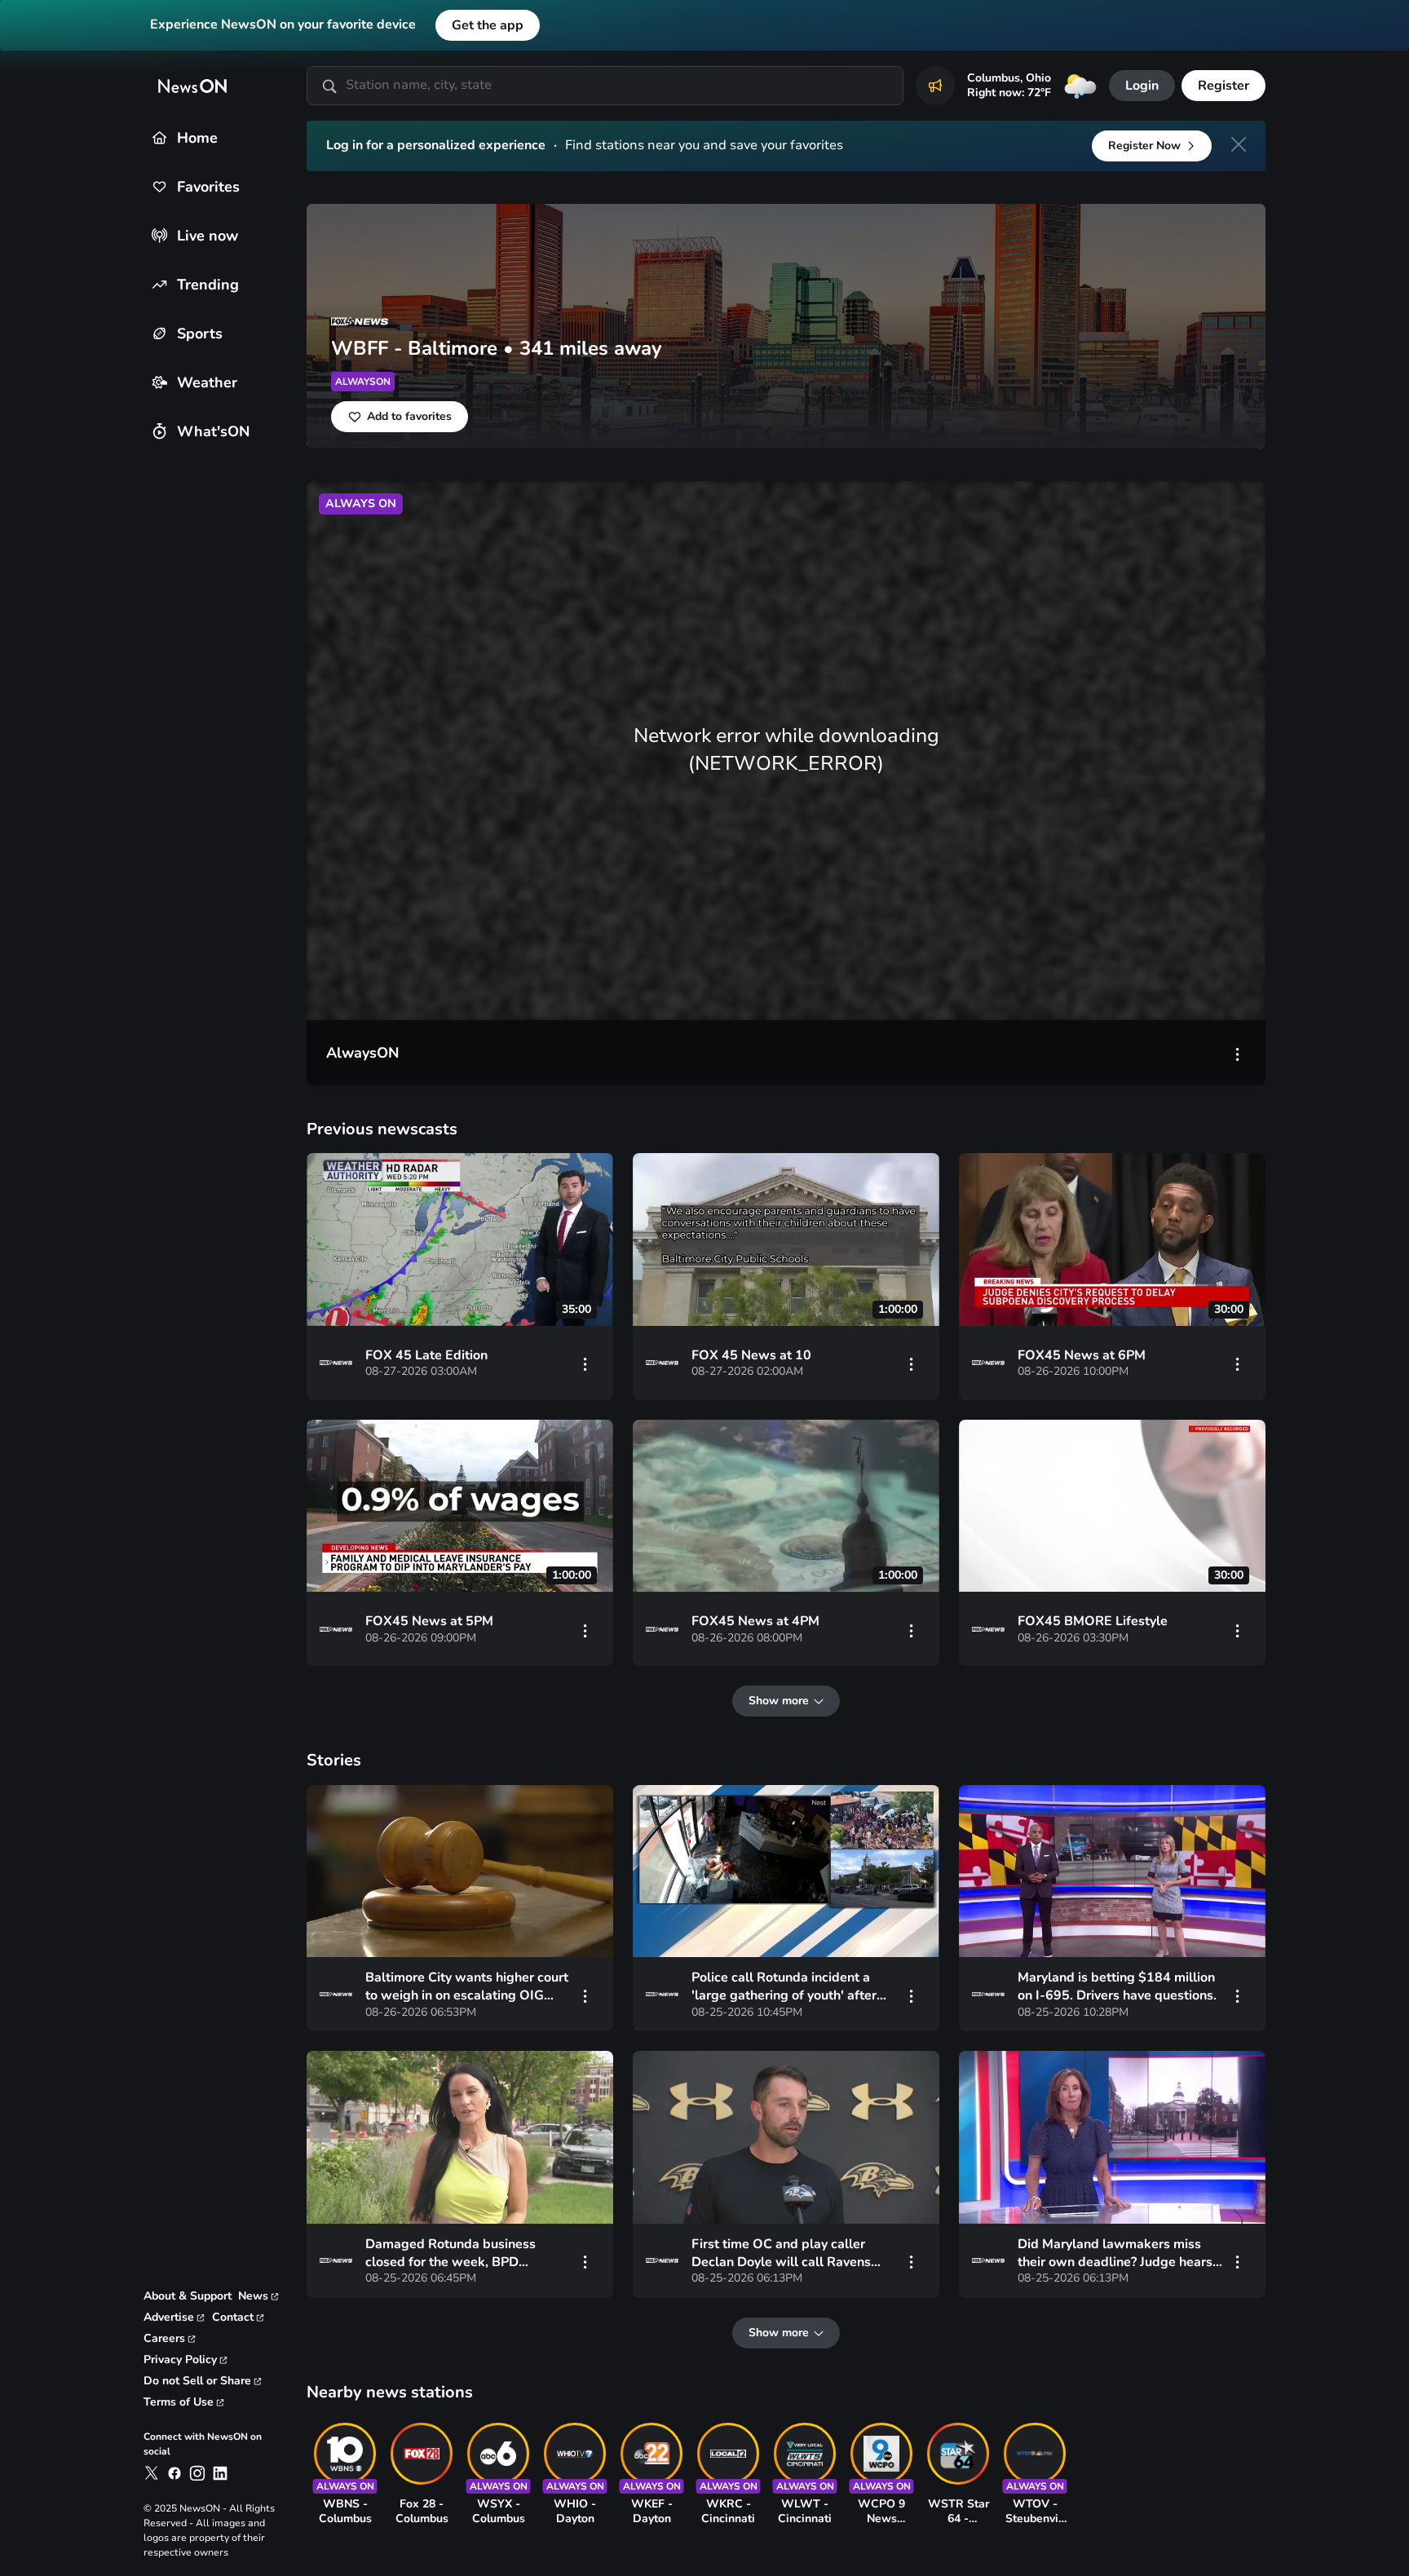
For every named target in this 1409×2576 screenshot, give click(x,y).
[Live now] (159, 235)
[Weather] (159, 382)
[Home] (159, 137)
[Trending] (159, 284)
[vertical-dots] (1238, 1053)
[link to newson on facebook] (174, 2473)
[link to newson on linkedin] (220, 2473)
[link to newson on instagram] (197, 2473)
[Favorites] (159, 186)
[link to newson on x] (152, 2473)
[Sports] (159, 333)
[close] (1239, 144)
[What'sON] (159, 431)
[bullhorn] (935, 86)
